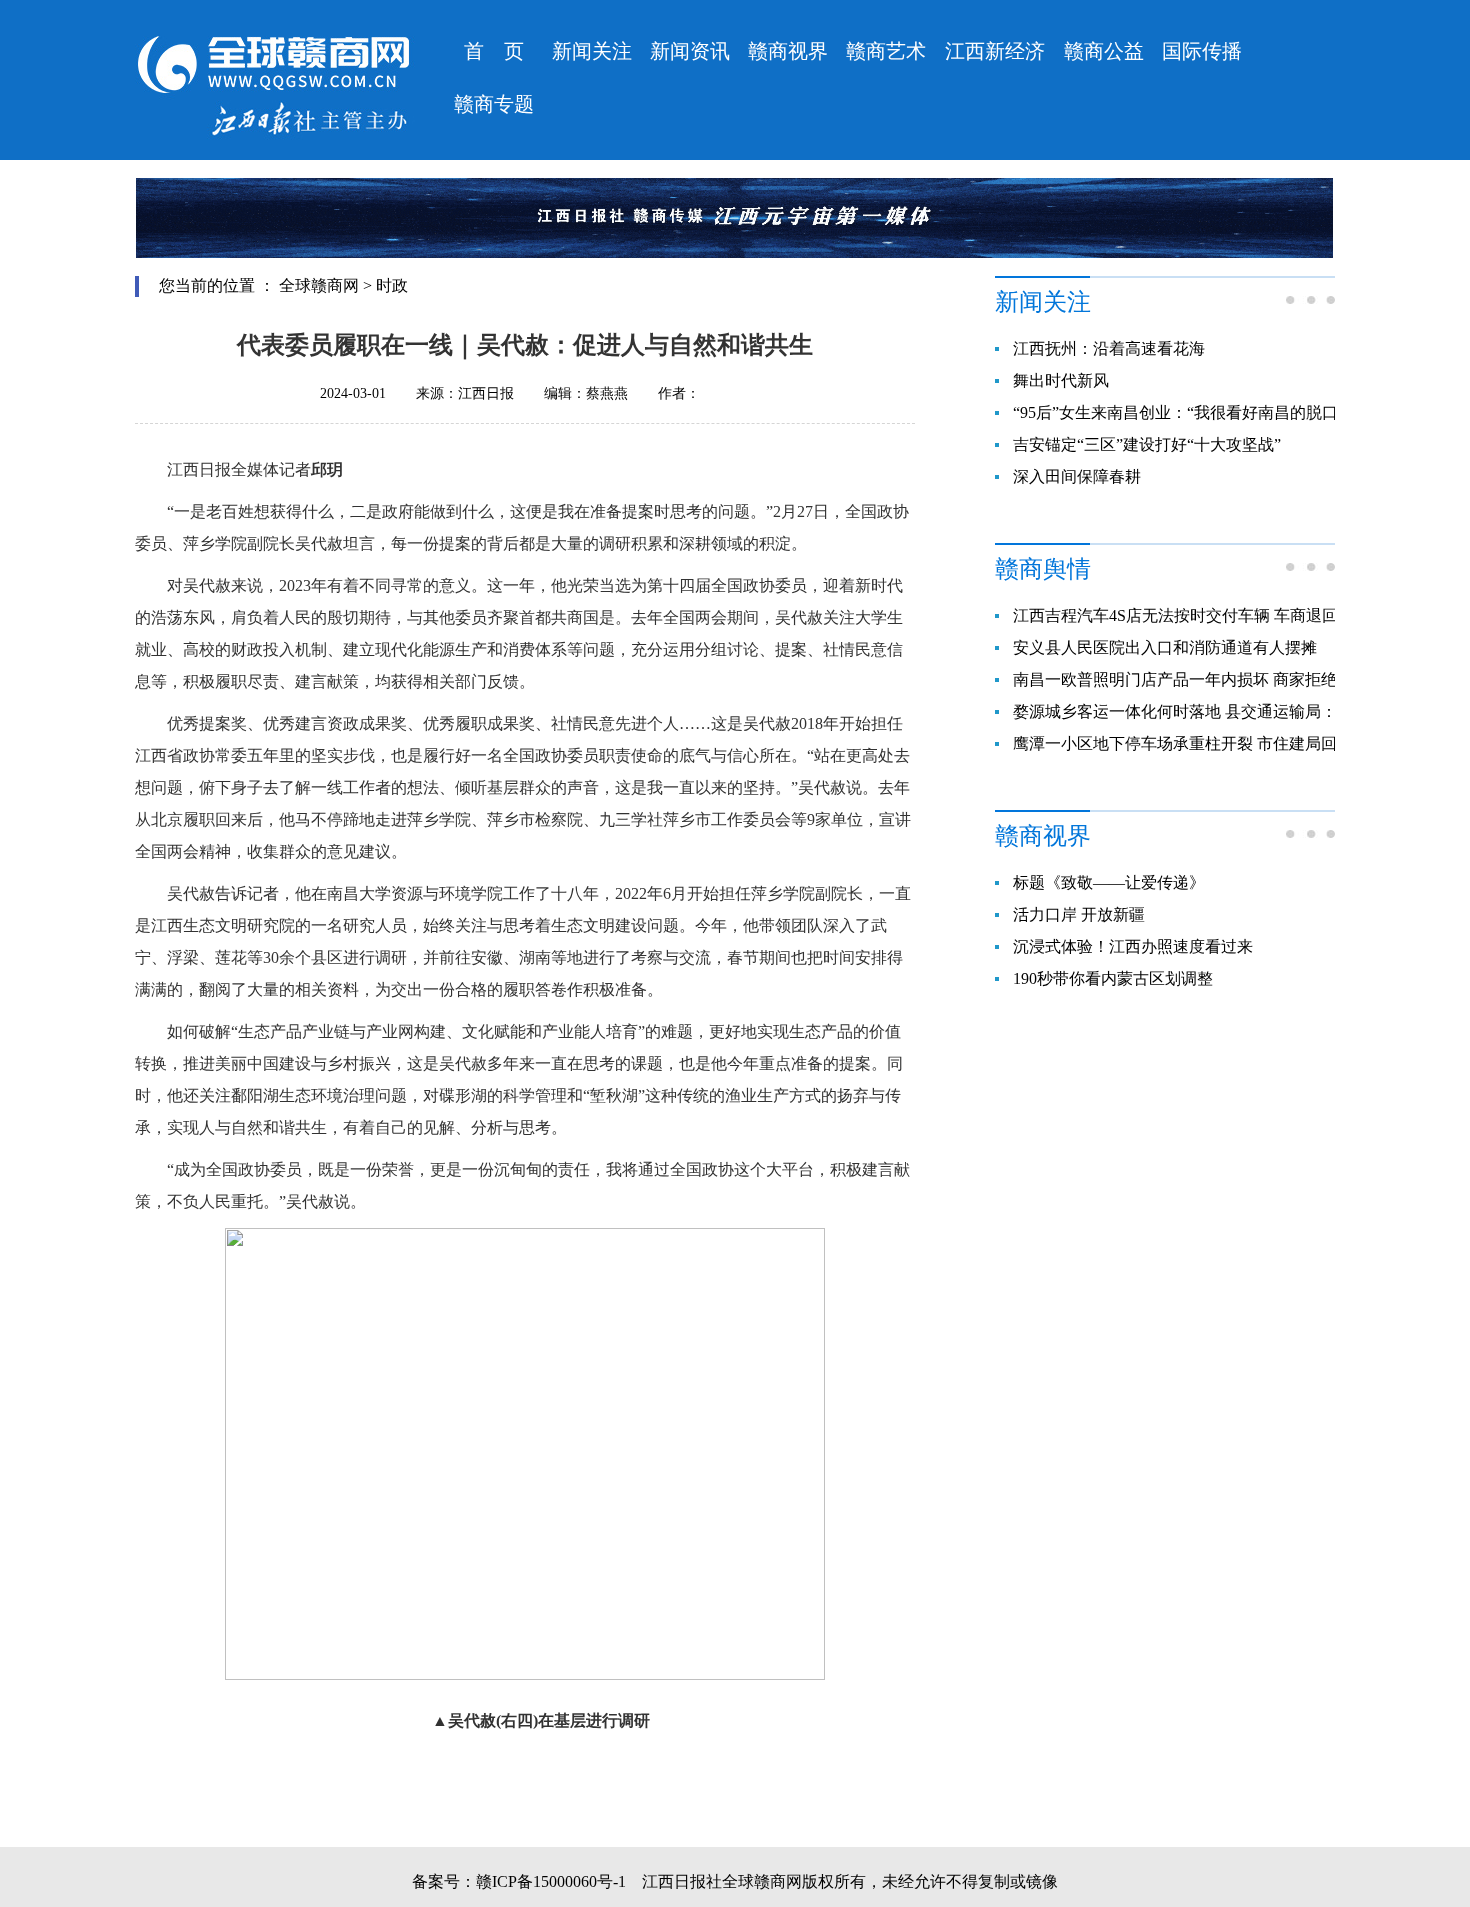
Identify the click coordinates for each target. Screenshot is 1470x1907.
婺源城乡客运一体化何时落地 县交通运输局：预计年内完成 (1223, 711)
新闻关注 (592, 51)
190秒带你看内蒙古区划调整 (1113, 978)
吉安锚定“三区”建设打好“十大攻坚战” (1147, 444)
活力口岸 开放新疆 (1079, 914)
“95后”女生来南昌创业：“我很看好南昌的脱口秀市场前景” (1219, 412)
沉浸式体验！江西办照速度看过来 (1133, 946)
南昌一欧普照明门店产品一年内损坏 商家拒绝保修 (1191, 679)
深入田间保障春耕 (1077, 476)
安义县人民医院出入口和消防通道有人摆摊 (1165, 647)
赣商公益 (1104, 51)
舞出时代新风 (1061, 380)
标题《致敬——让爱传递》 (1109, 882)
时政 (392, 285)
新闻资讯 (690, 51)
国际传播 (1202, 51)
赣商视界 (788, 51)
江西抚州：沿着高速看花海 (1109, 348)
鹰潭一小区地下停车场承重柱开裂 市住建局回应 (1183, 743)
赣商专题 (494, 104)
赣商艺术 (886, 51)
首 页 (494, 51)
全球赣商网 (319, 285)
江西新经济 (995, 51)
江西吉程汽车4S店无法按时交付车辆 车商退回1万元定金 (1211, 615)
